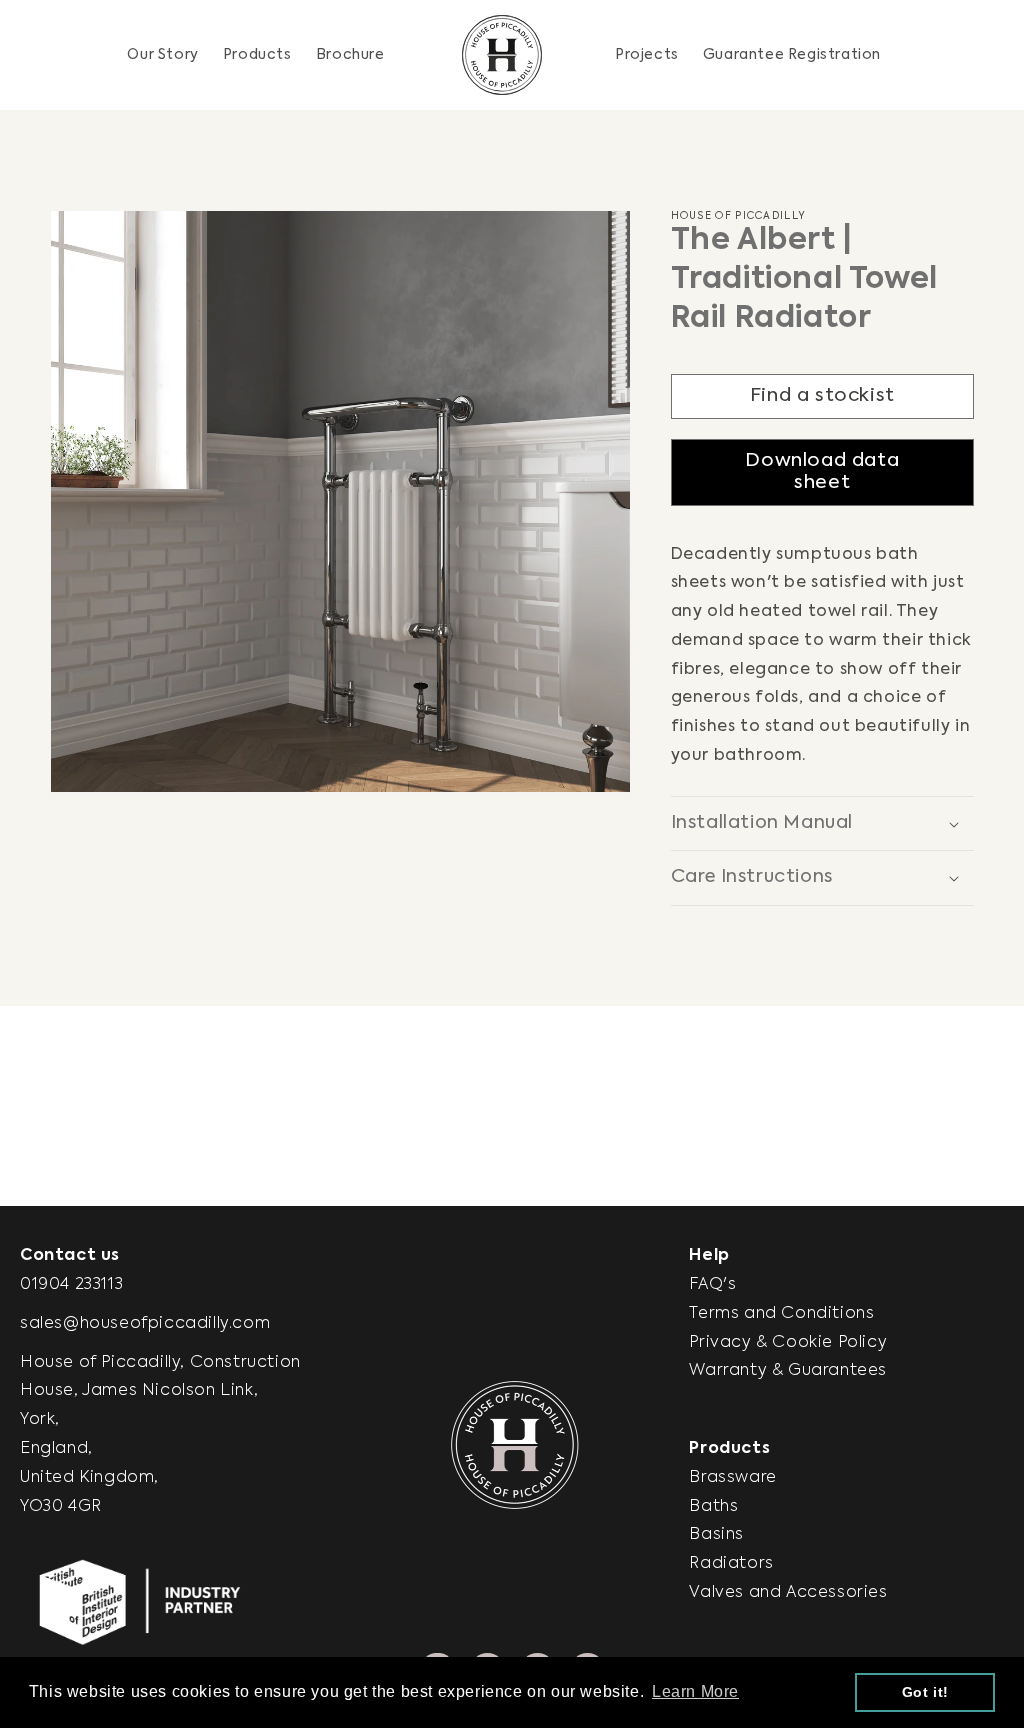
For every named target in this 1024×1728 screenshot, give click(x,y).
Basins (716, 1535)
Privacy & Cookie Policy (788, 1343)
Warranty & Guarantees (788, 1371)
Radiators (731, 1564)
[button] (257, 55)
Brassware (732, 1478)
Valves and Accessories (788, 1593)
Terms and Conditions (781, 1314)
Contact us (70, 1256)
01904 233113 (71, 1285)
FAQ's (712, 1285)
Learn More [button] (695, 1691)
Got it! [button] (925, 1692)
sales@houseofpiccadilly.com (145, 1324)
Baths (713, 1507)
